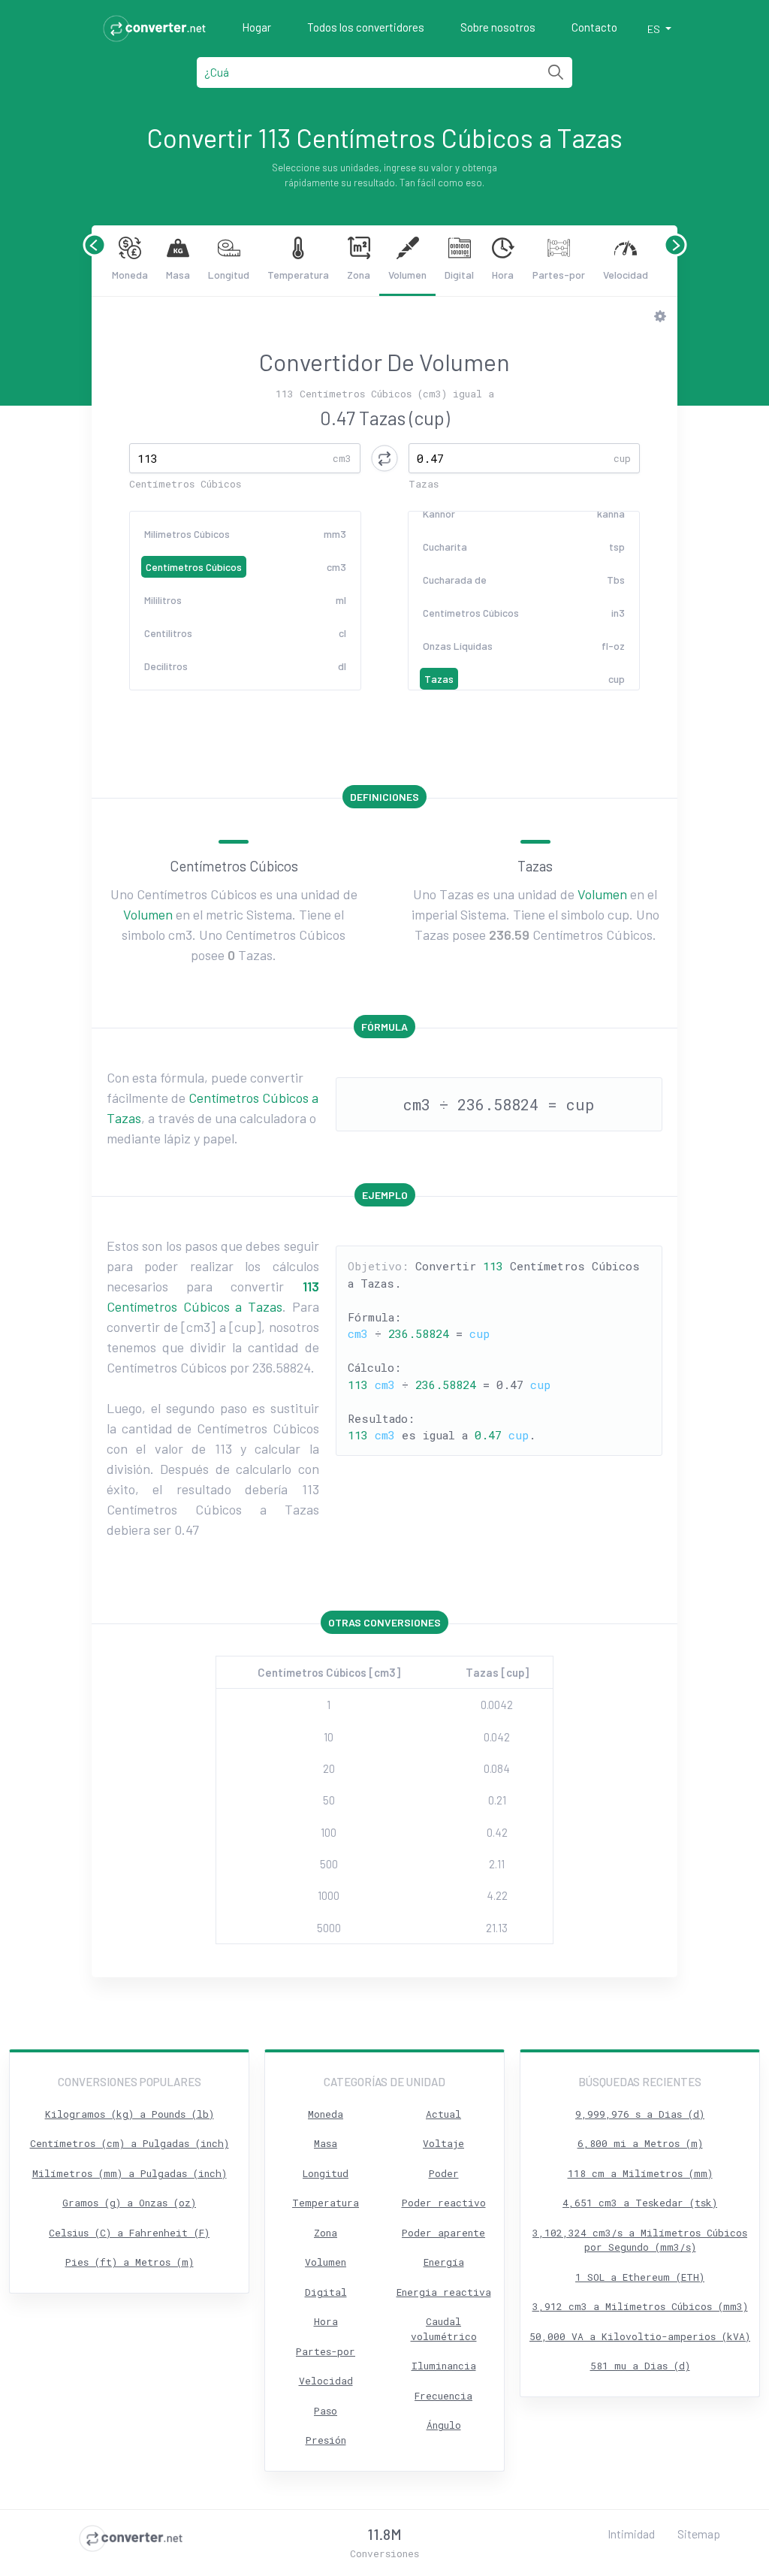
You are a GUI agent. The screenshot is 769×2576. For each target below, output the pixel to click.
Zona (359, 275)
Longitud (229, 275)
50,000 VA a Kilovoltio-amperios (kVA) (640, 2336)
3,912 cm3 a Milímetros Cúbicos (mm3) (640, 2306)
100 (329, 1832)
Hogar (256, 27)
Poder (444, 2173)
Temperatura (298, 275)
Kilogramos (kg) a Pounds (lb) (130, 2114)
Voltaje (443, 2143)
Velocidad (626, 275)
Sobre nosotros (498, 27)
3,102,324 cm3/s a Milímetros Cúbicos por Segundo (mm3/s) (640, 2240)
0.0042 (497, 1705)
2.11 (497, 1864)
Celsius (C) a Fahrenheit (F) (129, 2233)
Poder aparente (443, 2233)
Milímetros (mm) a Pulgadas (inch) (130, 2173)
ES (655, 29)
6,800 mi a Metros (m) (640, 2143)
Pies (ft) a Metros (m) (130, 2262)
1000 (329, 1895)
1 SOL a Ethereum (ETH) (640, 2277)
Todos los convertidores (366, 27)
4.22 (497, 1895)
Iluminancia (444, 2366)
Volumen (407, 275)
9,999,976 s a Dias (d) (640, 2114)
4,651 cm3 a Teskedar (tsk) (640, 2203)
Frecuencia (443, 2396)
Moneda (130, 275)
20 (329, 1768)
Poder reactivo (444, 2203)
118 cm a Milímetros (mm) (640, 2173)
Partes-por (559, 275)
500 (329, 1864)
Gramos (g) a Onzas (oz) (129, 2203)
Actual (443, 2114)
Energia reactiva (444, 2292)
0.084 (497, 1768)
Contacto (594, 27)
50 (329, 1800)
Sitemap (699, 2534)
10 (329, 1737)
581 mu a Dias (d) (640, 2366)
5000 (329, 1928)
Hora (503, 275)
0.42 (497, 1832)
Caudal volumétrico (444, 2329)
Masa (178, 275)
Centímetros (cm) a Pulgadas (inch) (130, 2143)
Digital (459, 275)
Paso (326, 2411)
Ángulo (444, 2425)
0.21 (497, 1800)
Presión (326, 2440)
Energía (444, 2262)
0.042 (497, 1737)
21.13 (497, 1928)
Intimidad (631, 2534)
